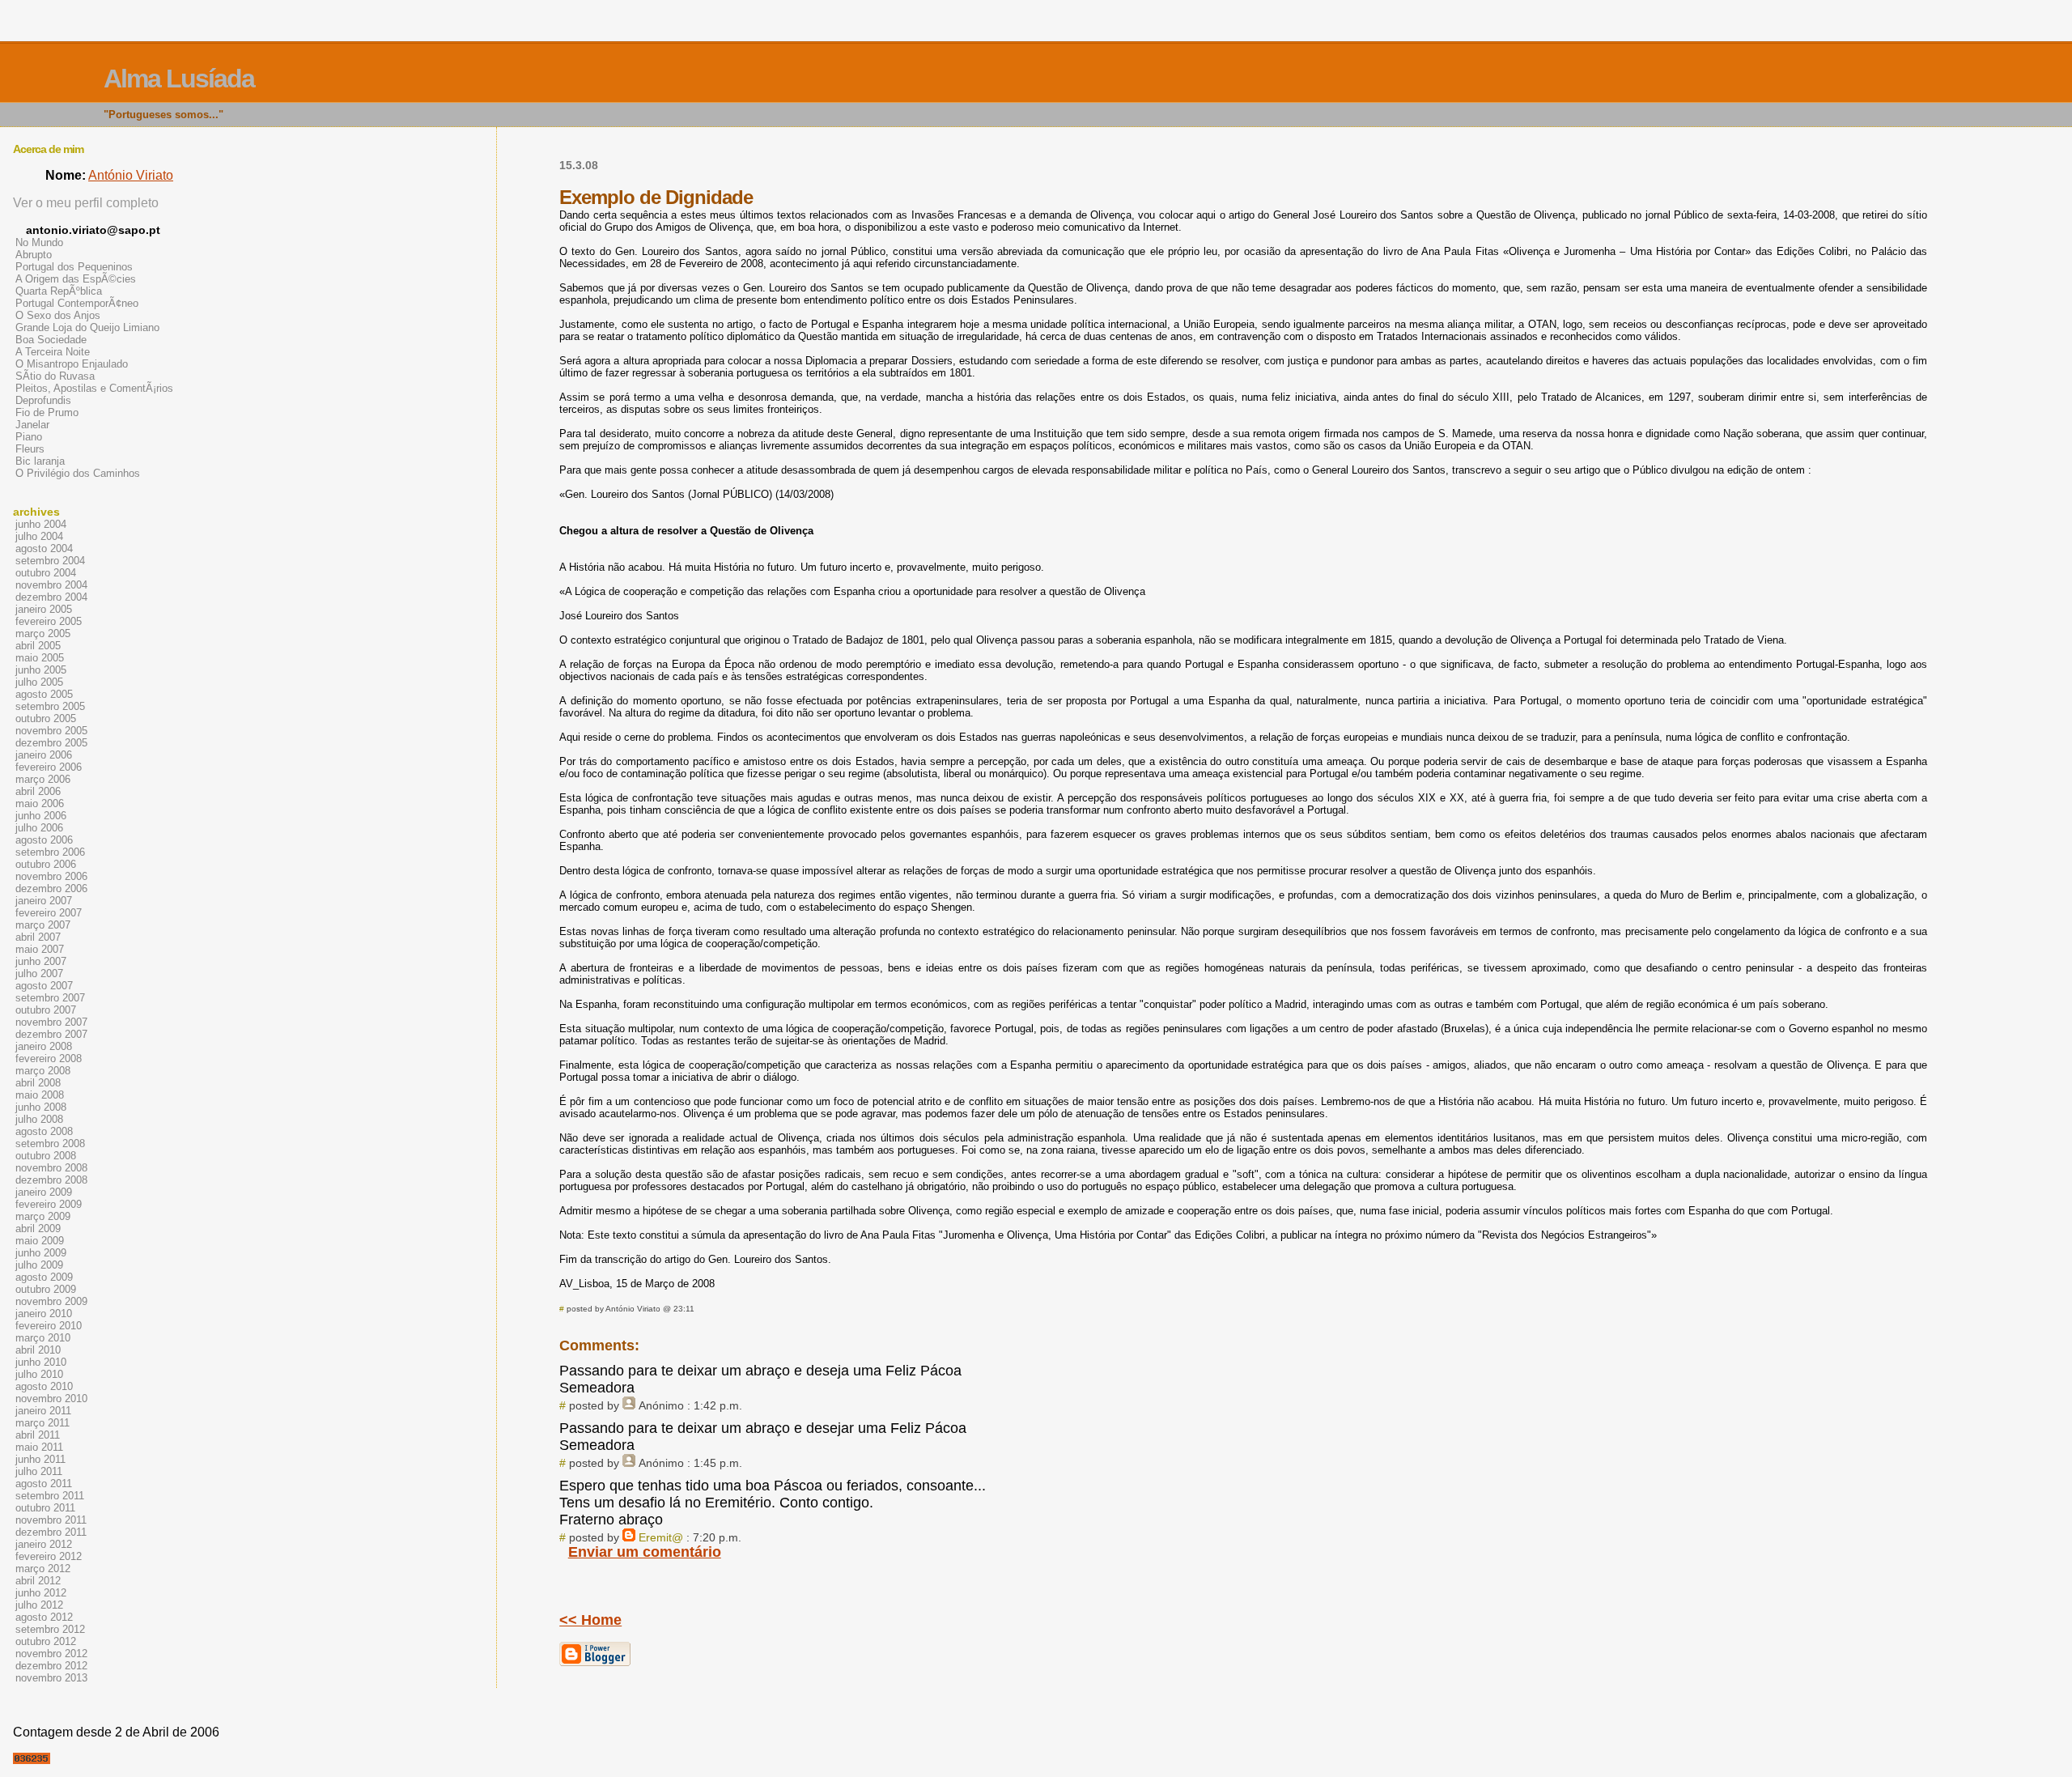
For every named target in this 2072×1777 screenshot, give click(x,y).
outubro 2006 (46, 864)
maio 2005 (40, 658)
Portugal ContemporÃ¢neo (77, 303)
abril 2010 (38, 1350)
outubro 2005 (46, 718)
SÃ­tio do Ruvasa (55, 376)
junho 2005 (41, 670)
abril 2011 (38, 1435)
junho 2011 (40, 1459)
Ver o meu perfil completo (86, 203)
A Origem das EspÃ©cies (76, 279)
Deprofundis (43, 400)
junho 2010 (41, 1362)
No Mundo (39, 242)
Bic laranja (40, 461)
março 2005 (43, 633)
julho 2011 (39, 1471)
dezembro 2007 (51, 1034)
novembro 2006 (51, 876)
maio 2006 (40, 803)
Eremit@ (661, 1537)
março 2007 (43, 925)
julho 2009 (39, 1265)
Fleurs (30, 449)
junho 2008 (41, 1107)
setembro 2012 (50, 1629)
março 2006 (43, 779)
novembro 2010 (51, 1399)
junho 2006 (41, 816)
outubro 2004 (46, 573)
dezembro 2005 (51, 743)
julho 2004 (39, 536)
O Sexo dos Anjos (58, 315)
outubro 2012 (46, 1641)
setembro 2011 (50, 1496)
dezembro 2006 (51, 888)
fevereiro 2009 (49, 1204)
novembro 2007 (51, 1022)
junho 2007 (41, 961)
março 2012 (43, 1569)
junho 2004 (41, 524)
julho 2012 (39, 1605)
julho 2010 (39, 1374)
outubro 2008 (46, 1156)
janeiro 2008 (44, 1046)
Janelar (32, 425)
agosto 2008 (44, 1131)
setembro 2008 (50, 1144)
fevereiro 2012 (49, 1556)
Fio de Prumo (47, 412)
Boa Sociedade (51, 340)
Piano (29, 437)
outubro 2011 (45, 1508)
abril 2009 (38, 1229)
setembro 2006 (50, 852)
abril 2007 (38, 937)
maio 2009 (40, 1241)
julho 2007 (39, 974)
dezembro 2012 (51, 1666)
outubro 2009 (46, 1289)
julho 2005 (39, 682)
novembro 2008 (51, 1168)
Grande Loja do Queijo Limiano (87, 327)
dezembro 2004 (51, 597)
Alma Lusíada (179, 79)
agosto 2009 (44, 1277)
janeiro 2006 (44, 755)
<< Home (590, 1620)
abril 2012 (38, 1581)
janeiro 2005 (44, 609)
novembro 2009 (51, 1301)
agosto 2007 (44, 986)
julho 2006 (39, 828)
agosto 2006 (44, 840)
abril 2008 (38, 1083)
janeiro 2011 (43, 1411)
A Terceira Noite (53, 352)
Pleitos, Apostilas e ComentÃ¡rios (94, 388)
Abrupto (34, 255)
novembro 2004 (51, 585)
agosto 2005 (44, 694)
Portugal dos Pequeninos (74, 267)
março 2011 (42, 1423)
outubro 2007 (46, 1010)
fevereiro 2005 (49, 621)
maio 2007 (40, 949)
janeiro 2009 (44, 1192)
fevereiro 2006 (49, 767)
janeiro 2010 (44, 1314)
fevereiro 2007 (49, 913)
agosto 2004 (44, 548)
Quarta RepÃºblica (59, 291)
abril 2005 (38, 646)
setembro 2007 (50, 998)
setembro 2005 (50, 706)
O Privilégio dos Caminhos (78, 473)
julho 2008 (39, 1119)
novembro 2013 (51, 1678)
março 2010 (43, 1338)
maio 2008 (40, 1095)
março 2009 (43, 1216)
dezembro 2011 (51, 1532)
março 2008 (43, 1071)
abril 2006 (38, 791)
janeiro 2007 (44, 901)
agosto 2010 (44, 1386)
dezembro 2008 (51, 1180)
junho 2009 (41, 1253)
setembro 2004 (50, 561)
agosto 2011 (44, 1484)
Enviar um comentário (645, 1552)
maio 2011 (39, 1447)
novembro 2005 (51, 731)
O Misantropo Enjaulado (72, 364)
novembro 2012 (51, 1654)
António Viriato (131, 175)
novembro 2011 (51, 1520)
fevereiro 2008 (49, 1059)
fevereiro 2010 (49, 1326)
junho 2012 (41, 1593)
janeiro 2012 (44, 1544)
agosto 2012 (44, 1617)
